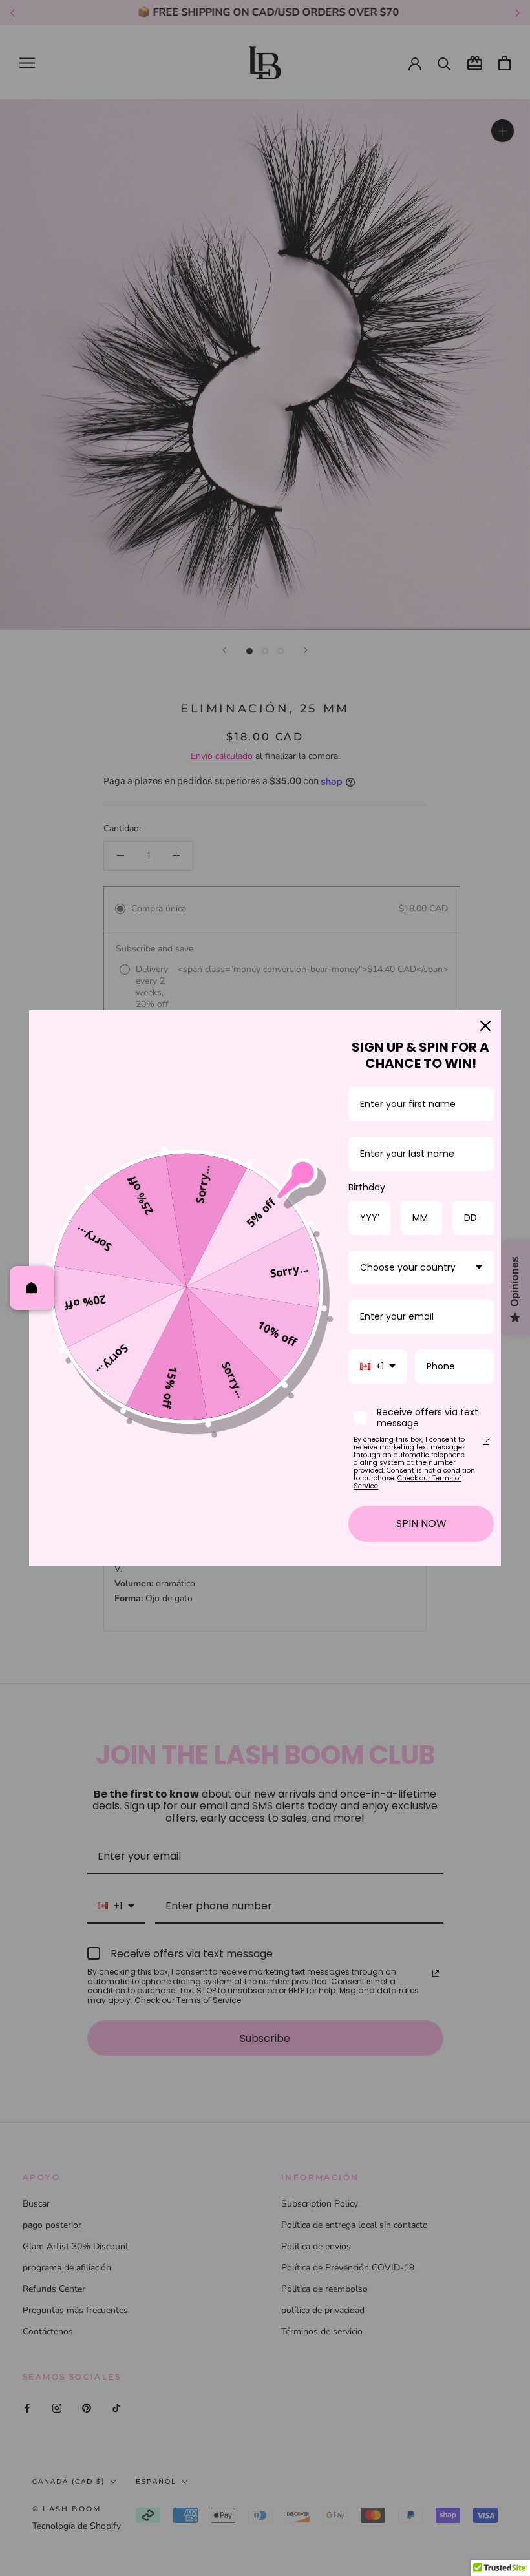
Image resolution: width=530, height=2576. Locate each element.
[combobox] (421, 1268)
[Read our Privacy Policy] (486, 1442)
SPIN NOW (421, 1523)
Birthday (367, 1187)
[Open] (32, 1288)
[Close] (485, 1026)
